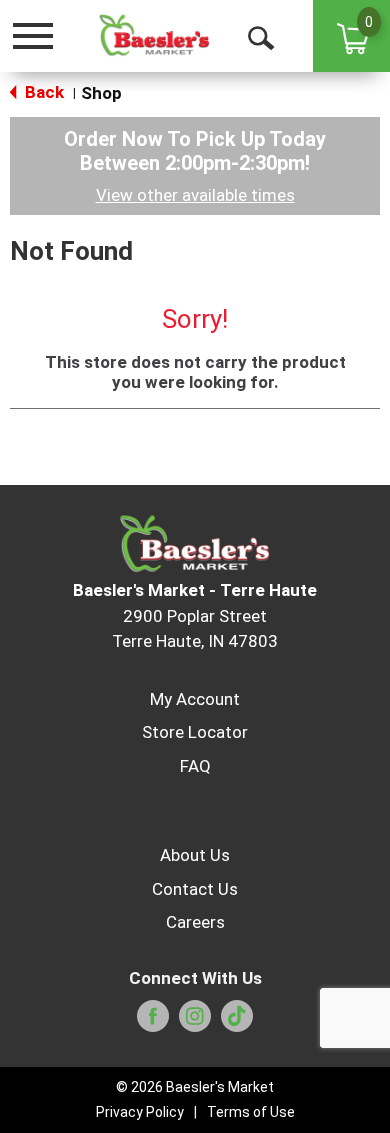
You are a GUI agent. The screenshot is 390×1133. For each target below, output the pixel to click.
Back (42, 92)
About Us (195, 855)
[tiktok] (237, 1022)
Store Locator (195, 732)
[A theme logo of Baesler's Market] (154, 35)
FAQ (195, 766)
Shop (101, 93)
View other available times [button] (195, 195)
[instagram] (195, 1022)
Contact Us (195, 889)
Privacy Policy (140, 1112)
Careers (195, 922)
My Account (195, 699)
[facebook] (153, 1022)
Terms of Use (251, 1112)
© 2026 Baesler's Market (195, 1087)
